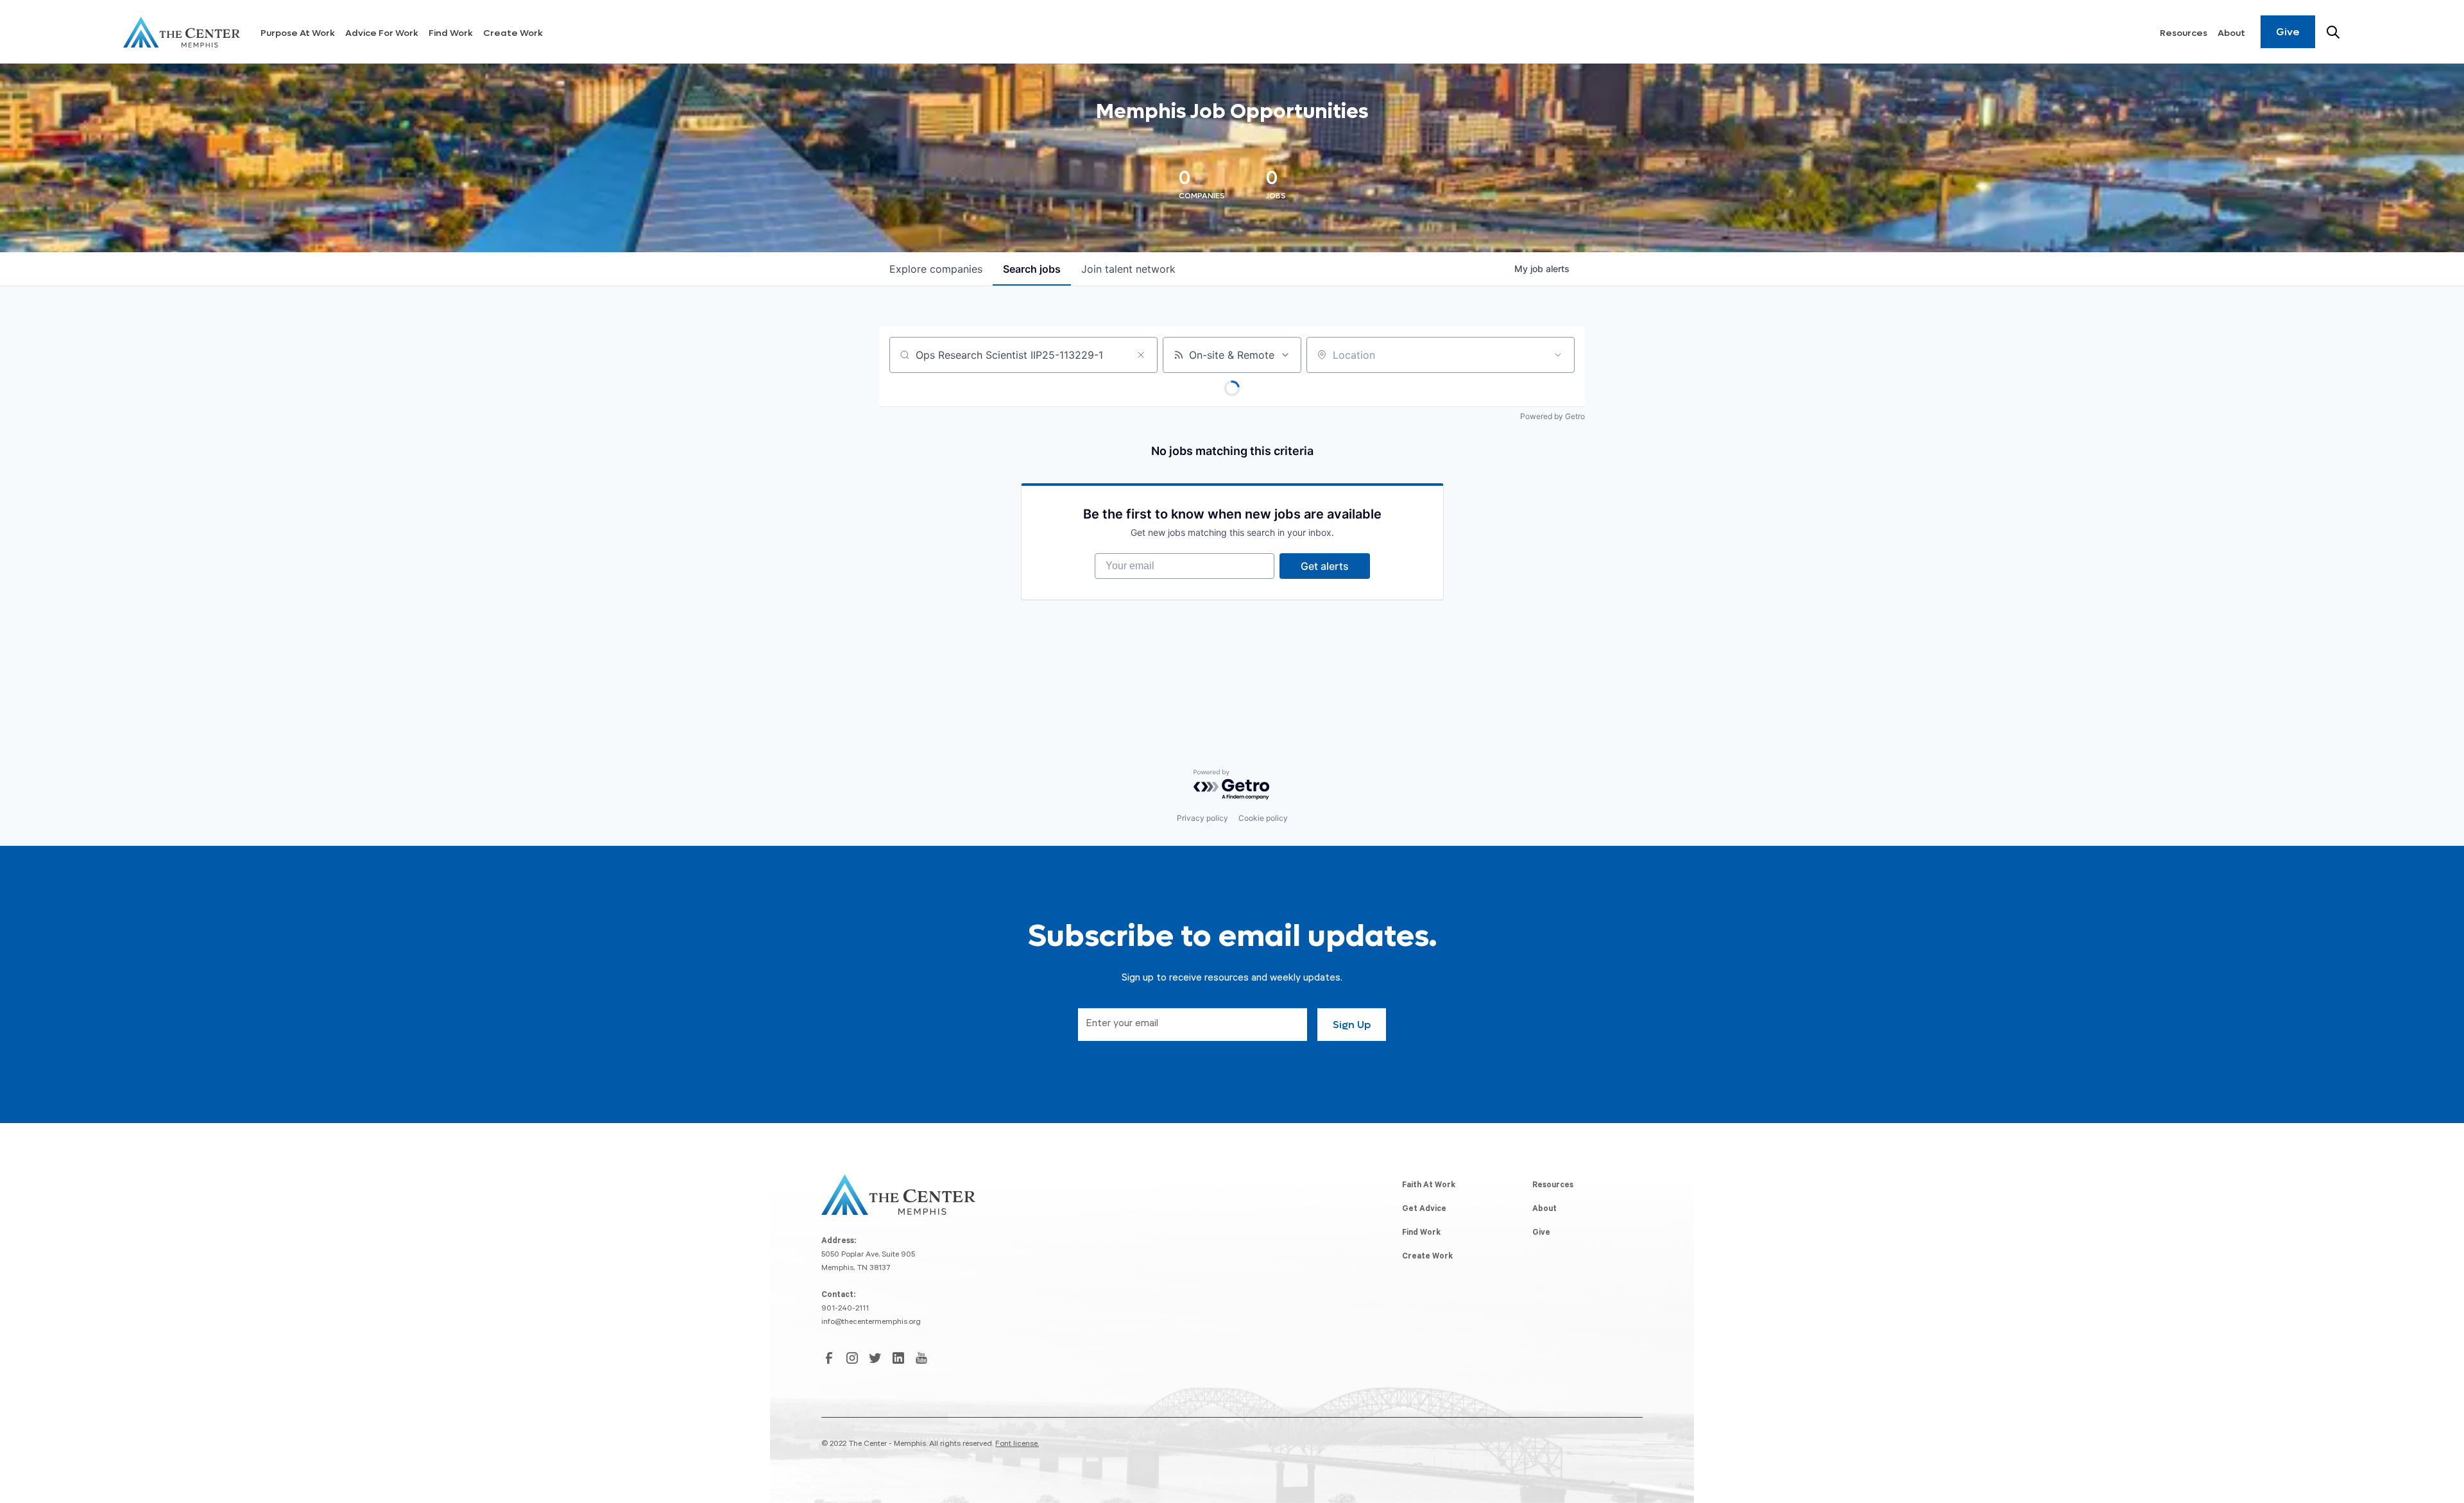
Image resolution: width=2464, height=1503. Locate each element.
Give (2288, 32)
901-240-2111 (845, 1309)
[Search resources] (2333, 32)
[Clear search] (1141, 355)
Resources (2184, 33)
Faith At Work (1429, 1186)
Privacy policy (1202, 818)
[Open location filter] (1558, 355)
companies (936, 269)
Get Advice (1424, 1210)
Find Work (451, 33)
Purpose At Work (298, 33)
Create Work (513, 33)
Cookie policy (1263, 818)
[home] (182, 32)
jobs (1032, 269)
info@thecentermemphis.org (871, 1323)
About (2231, 33)
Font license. (1017, 1445)
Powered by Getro (1553, 416)
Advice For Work (382, 33)
